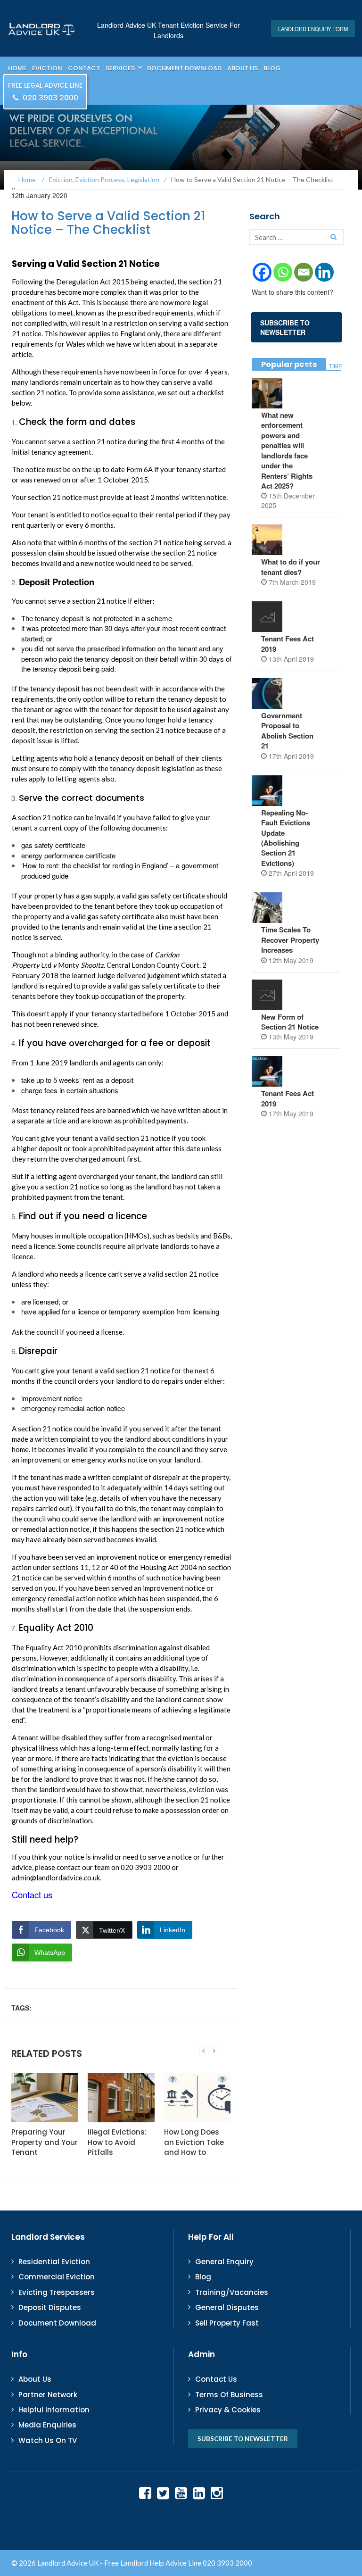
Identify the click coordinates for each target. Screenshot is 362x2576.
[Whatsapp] (283, 272)
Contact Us (216, 2379)
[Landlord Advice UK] (42, 28)
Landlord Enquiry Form (313, 29)
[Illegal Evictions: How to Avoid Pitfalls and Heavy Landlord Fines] (58, 2098)
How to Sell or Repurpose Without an (201, 2142)
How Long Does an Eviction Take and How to (130, 2142)
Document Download (184, 68)
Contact (84, 68)
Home (17, 68)
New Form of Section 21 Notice (291, 1022)
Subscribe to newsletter (243, 2439)
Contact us (32, 1895)
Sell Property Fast (227, 2323)
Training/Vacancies (232, 2292)
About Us (243, 68)
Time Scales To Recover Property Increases (290, 940)
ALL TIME (330, 366)
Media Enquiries (47, 2425)
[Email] (304, 272)
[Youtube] (181, 2493)
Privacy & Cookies (228, 2410)
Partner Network (48, 2395)
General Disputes (227, 2307)
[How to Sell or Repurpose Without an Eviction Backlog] (210, 2098)
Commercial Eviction (57, 2277)
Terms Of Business (229, 2395)
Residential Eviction (54, 2262)
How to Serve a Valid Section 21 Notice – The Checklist (108, 223)
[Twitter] (163, 2493)
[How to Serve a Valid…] (204, 2051)
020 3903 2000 (45, 92)
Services (120, 68)
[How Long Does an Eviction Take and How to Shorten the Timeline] (134, 2098)
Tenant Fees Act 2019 (288, 644)
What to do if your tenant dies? (291, 567)
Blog (272, 68)
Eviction (47, 68)
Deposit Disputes (50, 2307)
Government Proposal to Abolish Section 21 (287, 731)
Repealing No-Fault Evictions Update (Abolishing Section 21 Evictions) (286, 838)
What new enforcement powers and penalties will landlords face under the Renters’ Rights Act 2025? (287, 450)
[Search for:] (296, 237)
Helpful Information (54, 2410)
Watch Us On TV (48, 2440)
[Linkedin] (324, 272)
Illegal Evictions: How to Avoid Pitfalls (53, 2142)
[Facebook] (262, 272)
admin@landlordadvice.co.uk (56, 1878)
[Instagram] (217, 2493)
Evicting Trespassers (57, 2292)
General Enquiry (224, 2262)
